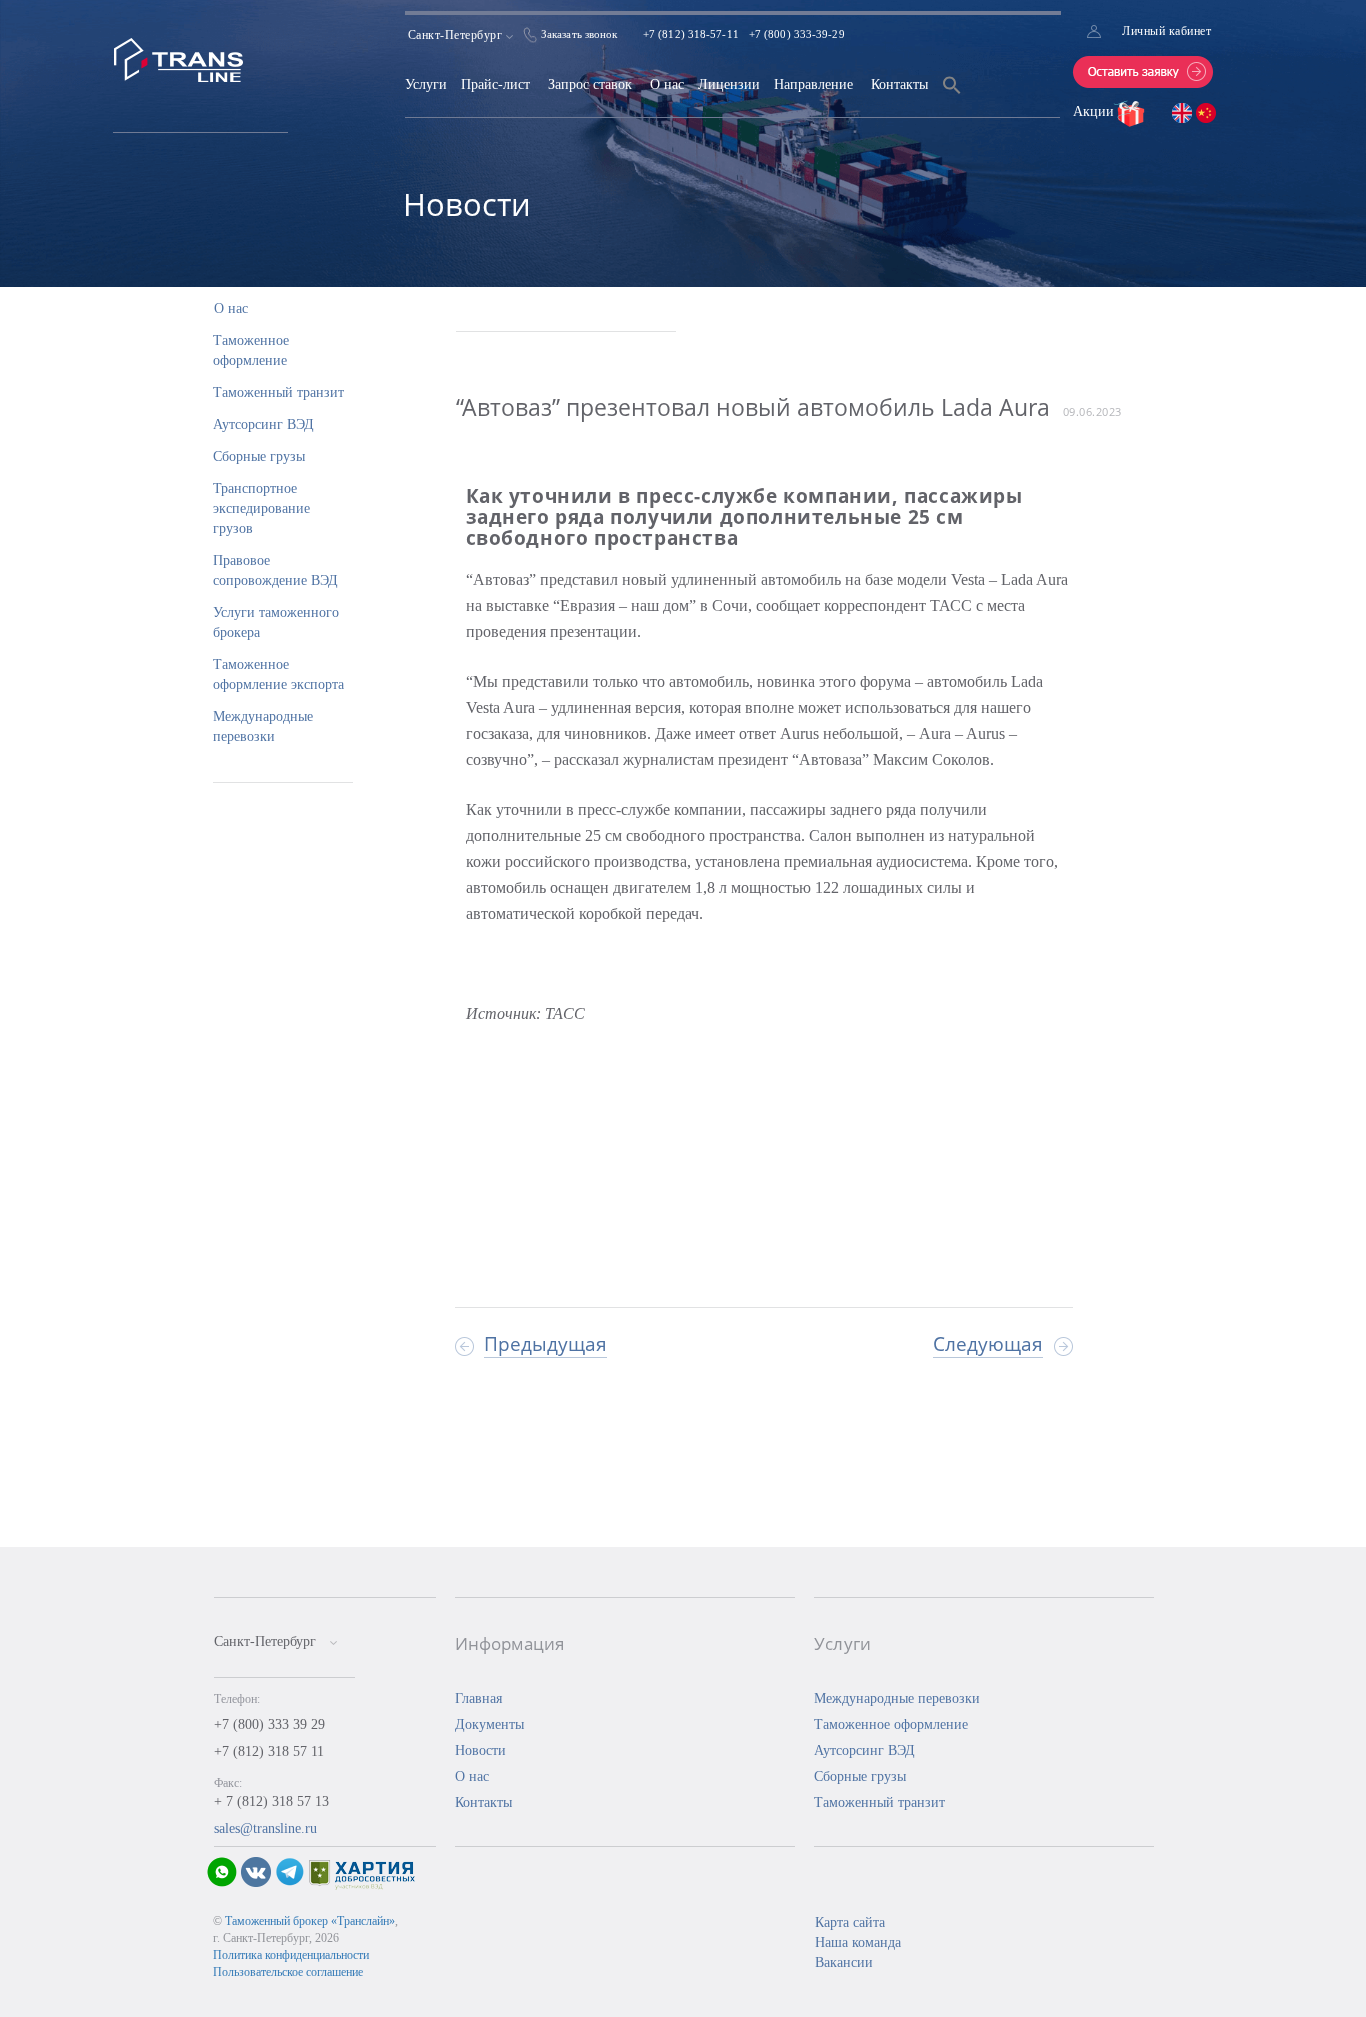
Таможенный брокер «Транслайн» (310, 1921)
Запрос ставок (590, 84)
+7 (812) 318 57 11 (269, 1751)
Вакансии (844, 1962)
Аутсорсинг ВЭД (263, 424)
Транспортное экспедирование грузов (261, 508)
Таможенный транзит (278, 392)
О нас (667, 84)
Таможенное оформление (891, 1724)
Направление (813, 84)
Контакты (899, 84)
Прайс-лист (495, 84)
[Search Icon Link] (952, 97)
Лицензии (729, 84)
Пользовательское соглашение (288, 1972)
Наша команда (858, 1942)
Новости (480, 1750)
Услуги (426, 84)
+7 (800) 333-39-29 (797, 34)
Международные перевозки (897, 1698)
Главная (478, 1698)
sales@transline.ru (265, 1828)
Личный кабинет (1166, 31)
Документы (489, 1724)
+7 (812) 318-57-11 (691, 34)
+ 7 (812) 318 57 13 (271, 1801)
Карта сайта (850, 1922)
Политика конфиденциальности (291, 1955)
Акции (1095, 111)
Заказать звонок (579, 34)
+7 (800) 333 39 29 (269, 1724)
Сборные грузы (259, 456)
